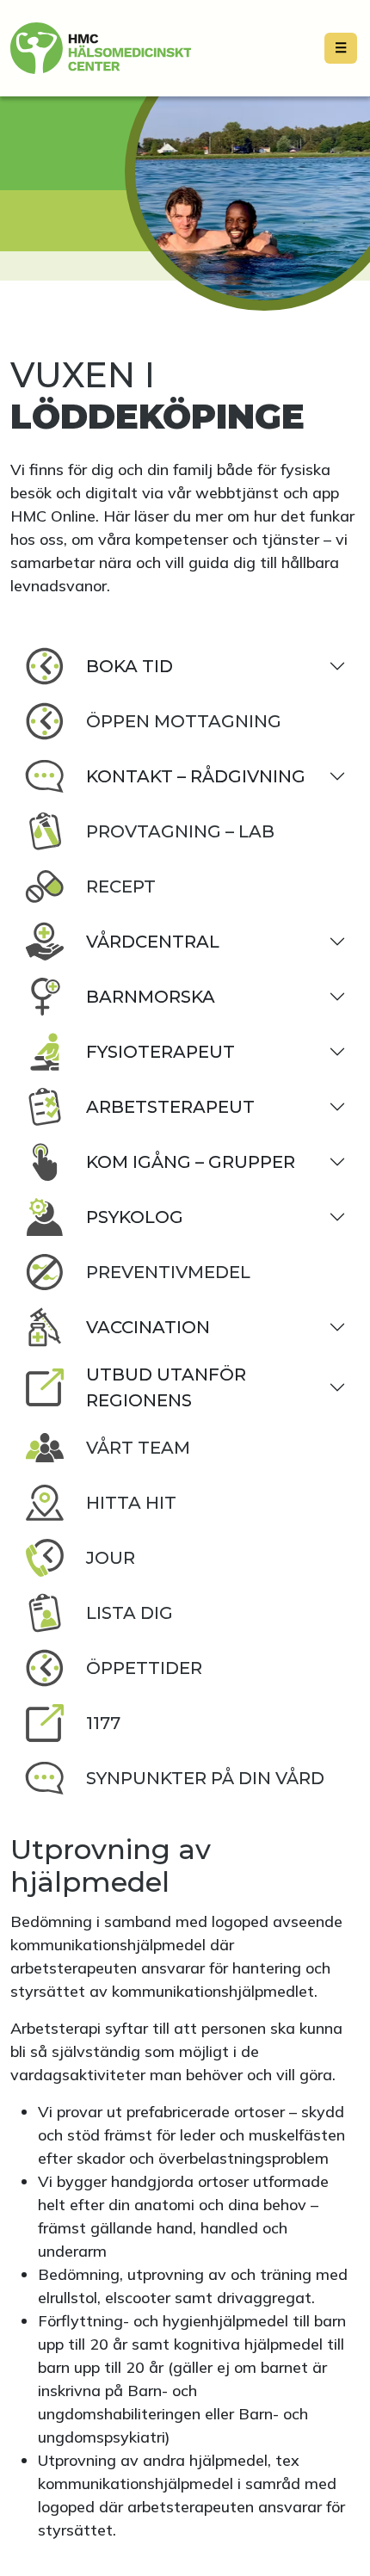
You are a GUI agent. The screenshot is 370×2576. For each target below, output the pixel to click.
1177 (103, 1723)
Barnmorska (151, 997)
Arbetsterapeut (170, 1107)
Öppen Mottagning (184, 721)
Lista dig (129, 1613)
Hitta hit (131, 1503)
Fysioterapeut (160, 1052)
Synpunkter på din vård (205, 1778)
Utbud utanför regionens (166, 1387)
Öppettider (144, 1668)
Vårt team (138, 1448)
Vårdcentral (153, 942)
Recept (121, 886)
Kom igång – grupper (191, 1162)
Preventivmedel (168, 1272)
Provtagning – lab (180, 831)
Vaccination (148, 1327)
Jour (111, 1558)
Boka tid (129, 666)
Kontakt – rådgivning (196, 776)
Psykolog (135, 1217)
